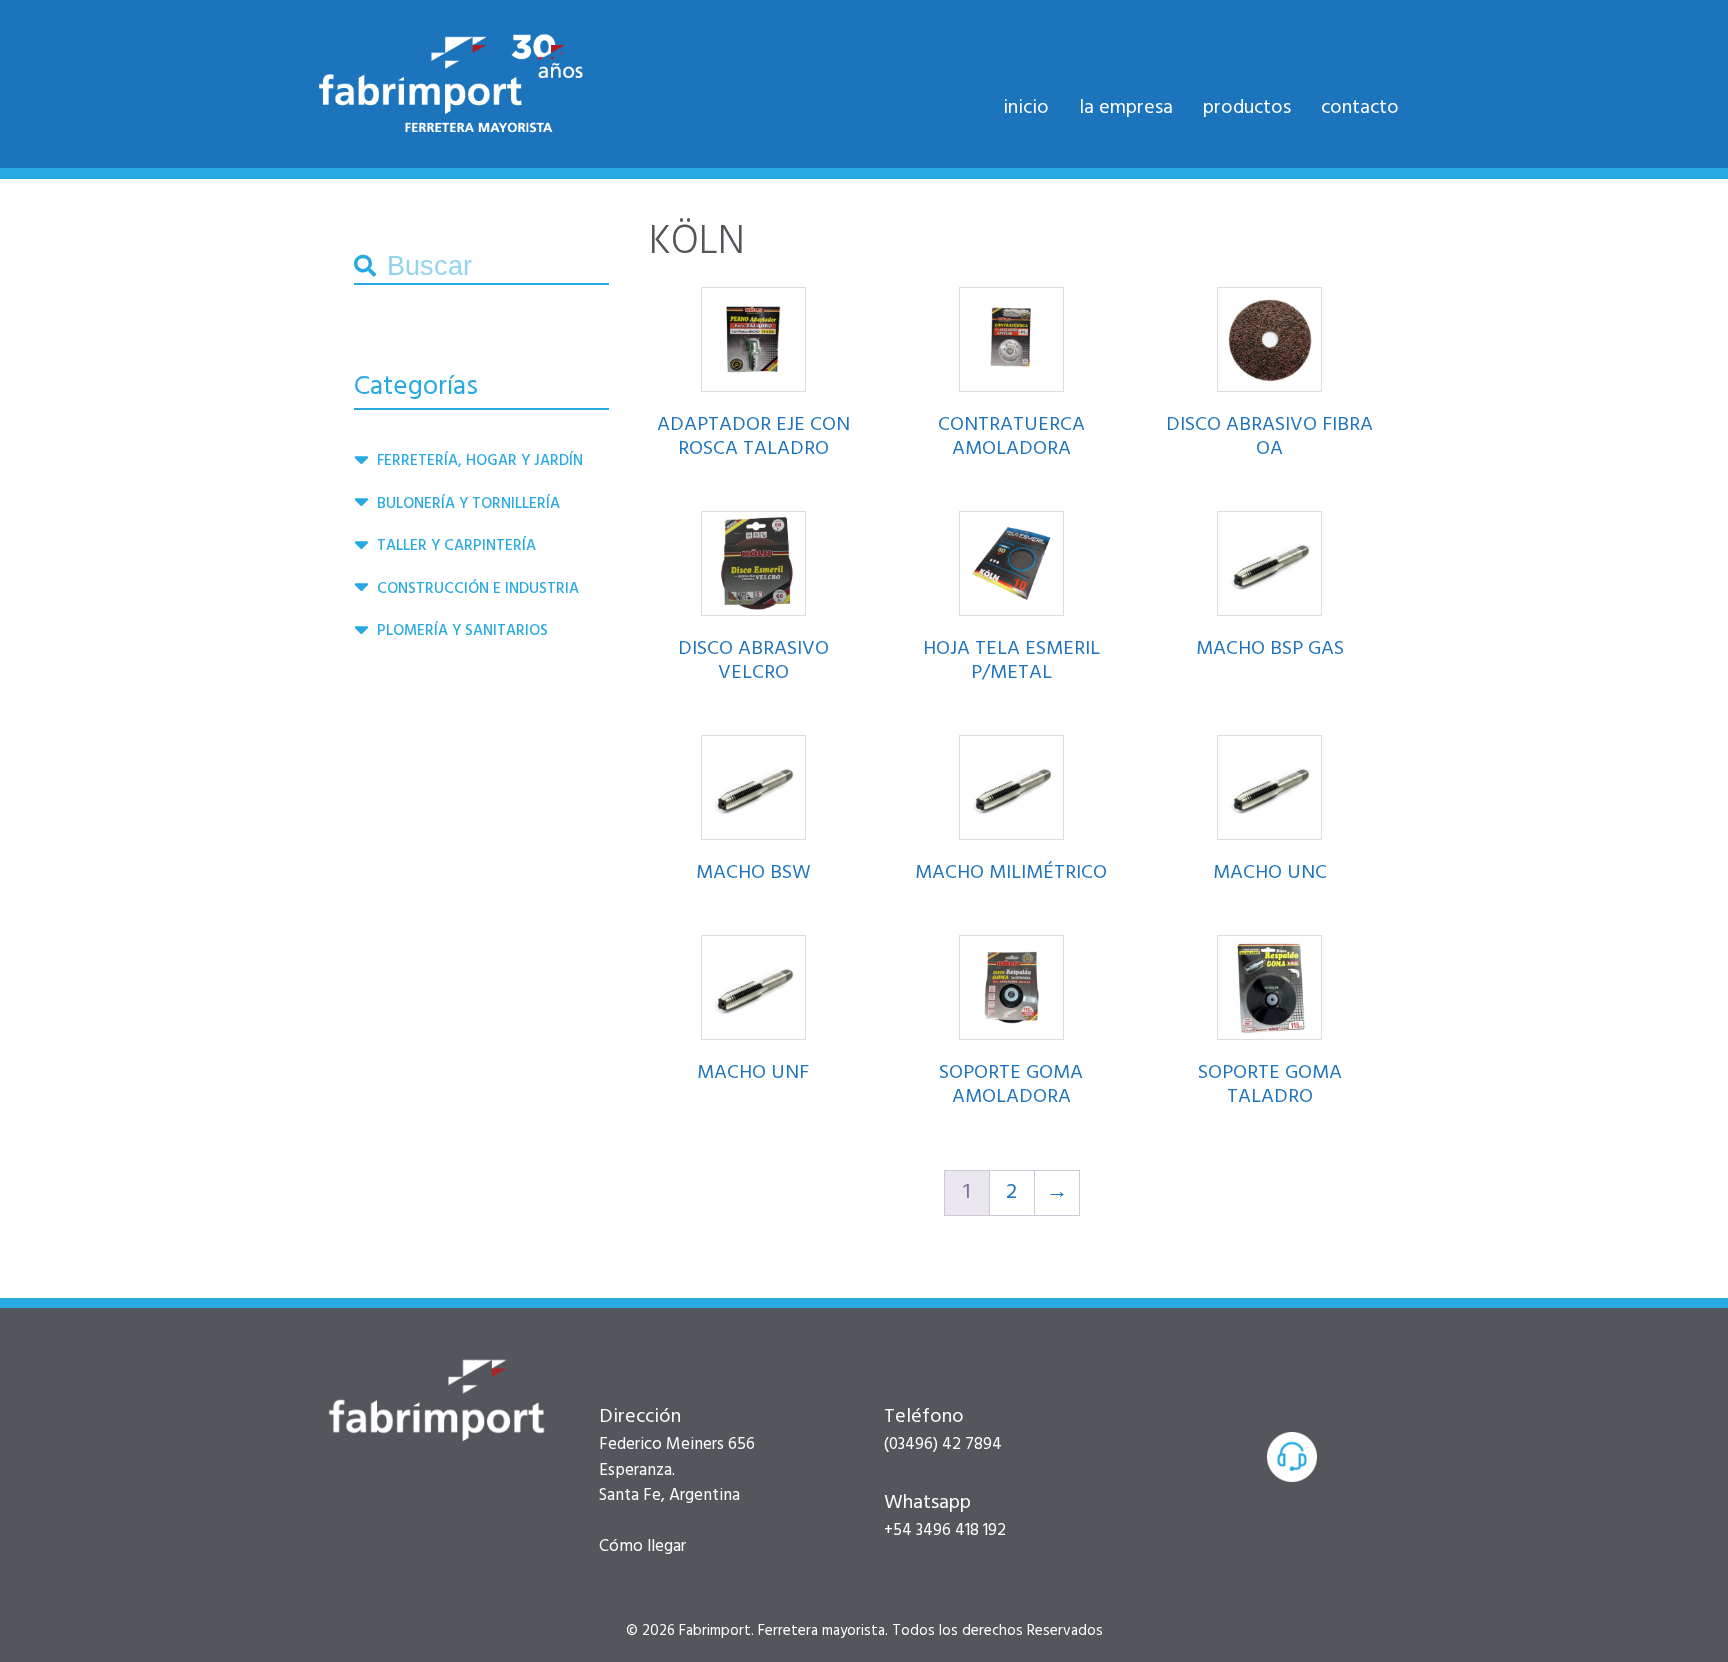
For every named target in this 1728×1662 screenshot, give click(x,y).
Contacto (1360, 108)
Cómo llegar (642, 1546)
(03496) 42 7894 (943, 1444)
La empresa (1126, 108)
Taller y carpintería (456, 546)
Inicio (1026, 108)
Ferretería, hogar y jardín (480, 461)
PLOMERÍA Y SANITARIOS (462, 631)
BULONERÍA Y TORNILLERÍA (468, 504)
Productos (1247, 108)
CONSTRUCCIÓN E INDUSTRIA (478, 589)
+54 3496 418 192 (945, 1530)
